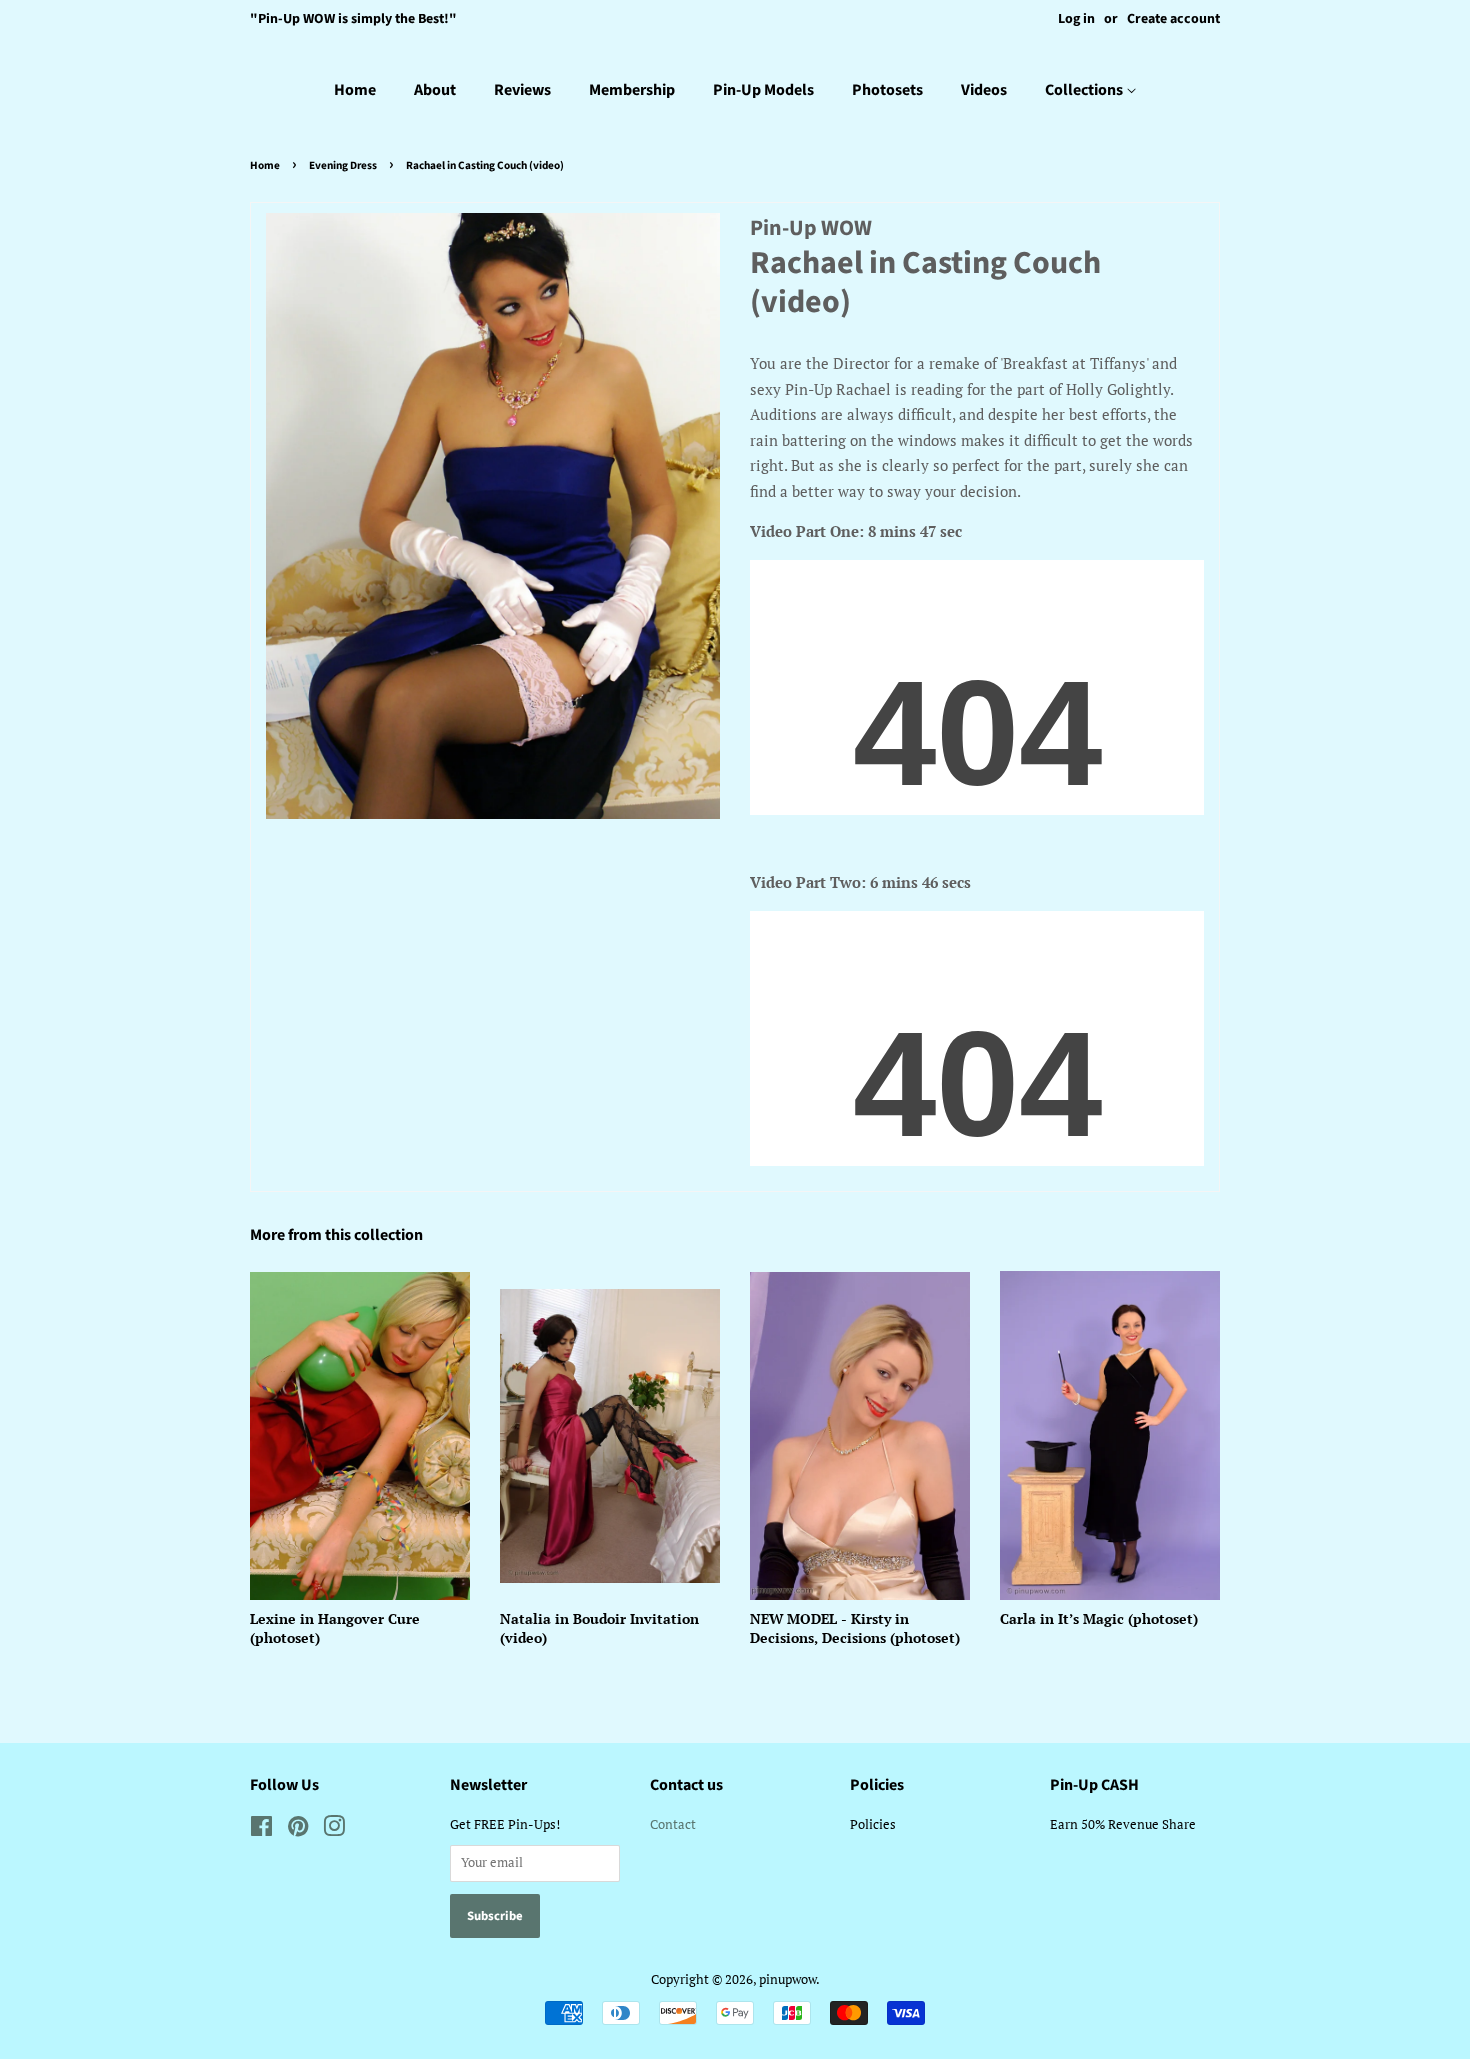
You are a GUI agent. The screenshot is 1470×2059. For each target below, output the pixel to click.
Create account (1173, 19)
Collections (1085, 90)
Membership (632, 90)
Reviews (522, 90)
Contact (673, 1824)
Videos (984, 90)
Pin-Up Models (763, 90)
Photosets (887, 90)
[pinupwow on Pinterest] (298, 1830)
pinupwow (787, 1979)
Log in (1076, 19)
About (435, 90)
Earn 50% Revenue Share (1123, 1824)
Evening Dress (343, 165)
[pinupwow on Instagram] (334, 1830)
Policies (873, 1824)
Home (355, 90)
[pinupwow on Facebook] (261, 1830)
